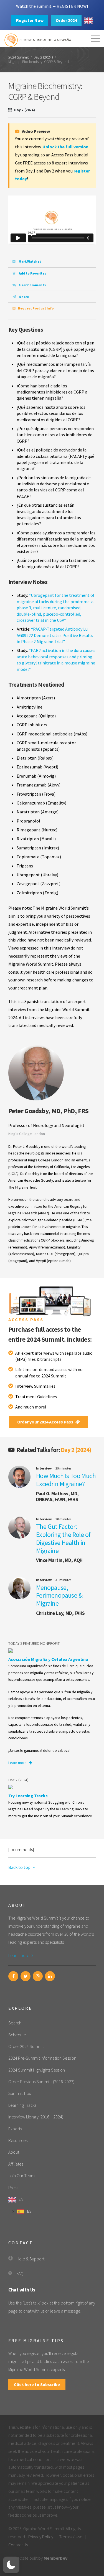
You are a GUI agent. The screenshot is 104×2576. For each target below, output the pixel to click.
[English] (88, 21)
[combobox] (88, 21)
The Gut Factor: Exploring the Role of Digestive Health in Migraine (63, 1538)
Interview (44, 1468)
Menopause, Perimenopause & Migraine (59, 1596)
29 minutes (63, 1468)
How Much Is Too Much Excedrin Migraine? (66, 1480)
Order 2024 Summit (26, 2046)
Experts (15, 2129)
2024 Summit (19, 57)
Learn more (18, 1763)
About (14, 2152)
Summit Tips (20, 2093)
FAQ (20, 2273)
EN (21, 2199)
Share (24, 297)
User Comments (32, 285)
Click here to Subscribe (37, 2384)
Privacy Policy (41, 2537)
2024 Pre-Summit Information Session (42, 2058)
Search (15, 2023)
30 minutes (63, 1519)
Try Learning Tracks (28, 1796)
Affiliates (16, 2164)
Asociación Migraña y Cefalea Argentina (48, 1659)
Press (13, 2187)
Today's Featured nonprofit (34, 1643)
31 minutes (63, 1580)
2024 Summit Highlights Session (37, 2070)
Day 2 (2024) (43, 57)
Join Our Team (21, 2176)
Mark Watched (30, 261)
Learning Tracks (22, 2105)
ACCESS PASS (26, 1319)
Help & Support (31, 2259)
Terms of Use (71, 2537)
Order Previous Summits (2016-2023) (41, 2082)
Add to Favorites (32, 273)
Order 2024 (66, 20)
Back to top (20, 1867)
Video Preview (35, 131)
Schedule (17, 2035)
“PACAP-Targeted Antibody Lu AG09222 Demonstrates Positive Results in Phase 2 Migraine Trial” (55, 635)
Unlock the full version (65, 147)
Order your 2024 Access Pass (46, 1422)
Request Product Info (36, 308)
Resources (18, 2140)
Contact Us (18, 2545)
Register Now (30, 20)
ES (29, 2211)
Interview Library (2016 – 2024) (36, 2117)
